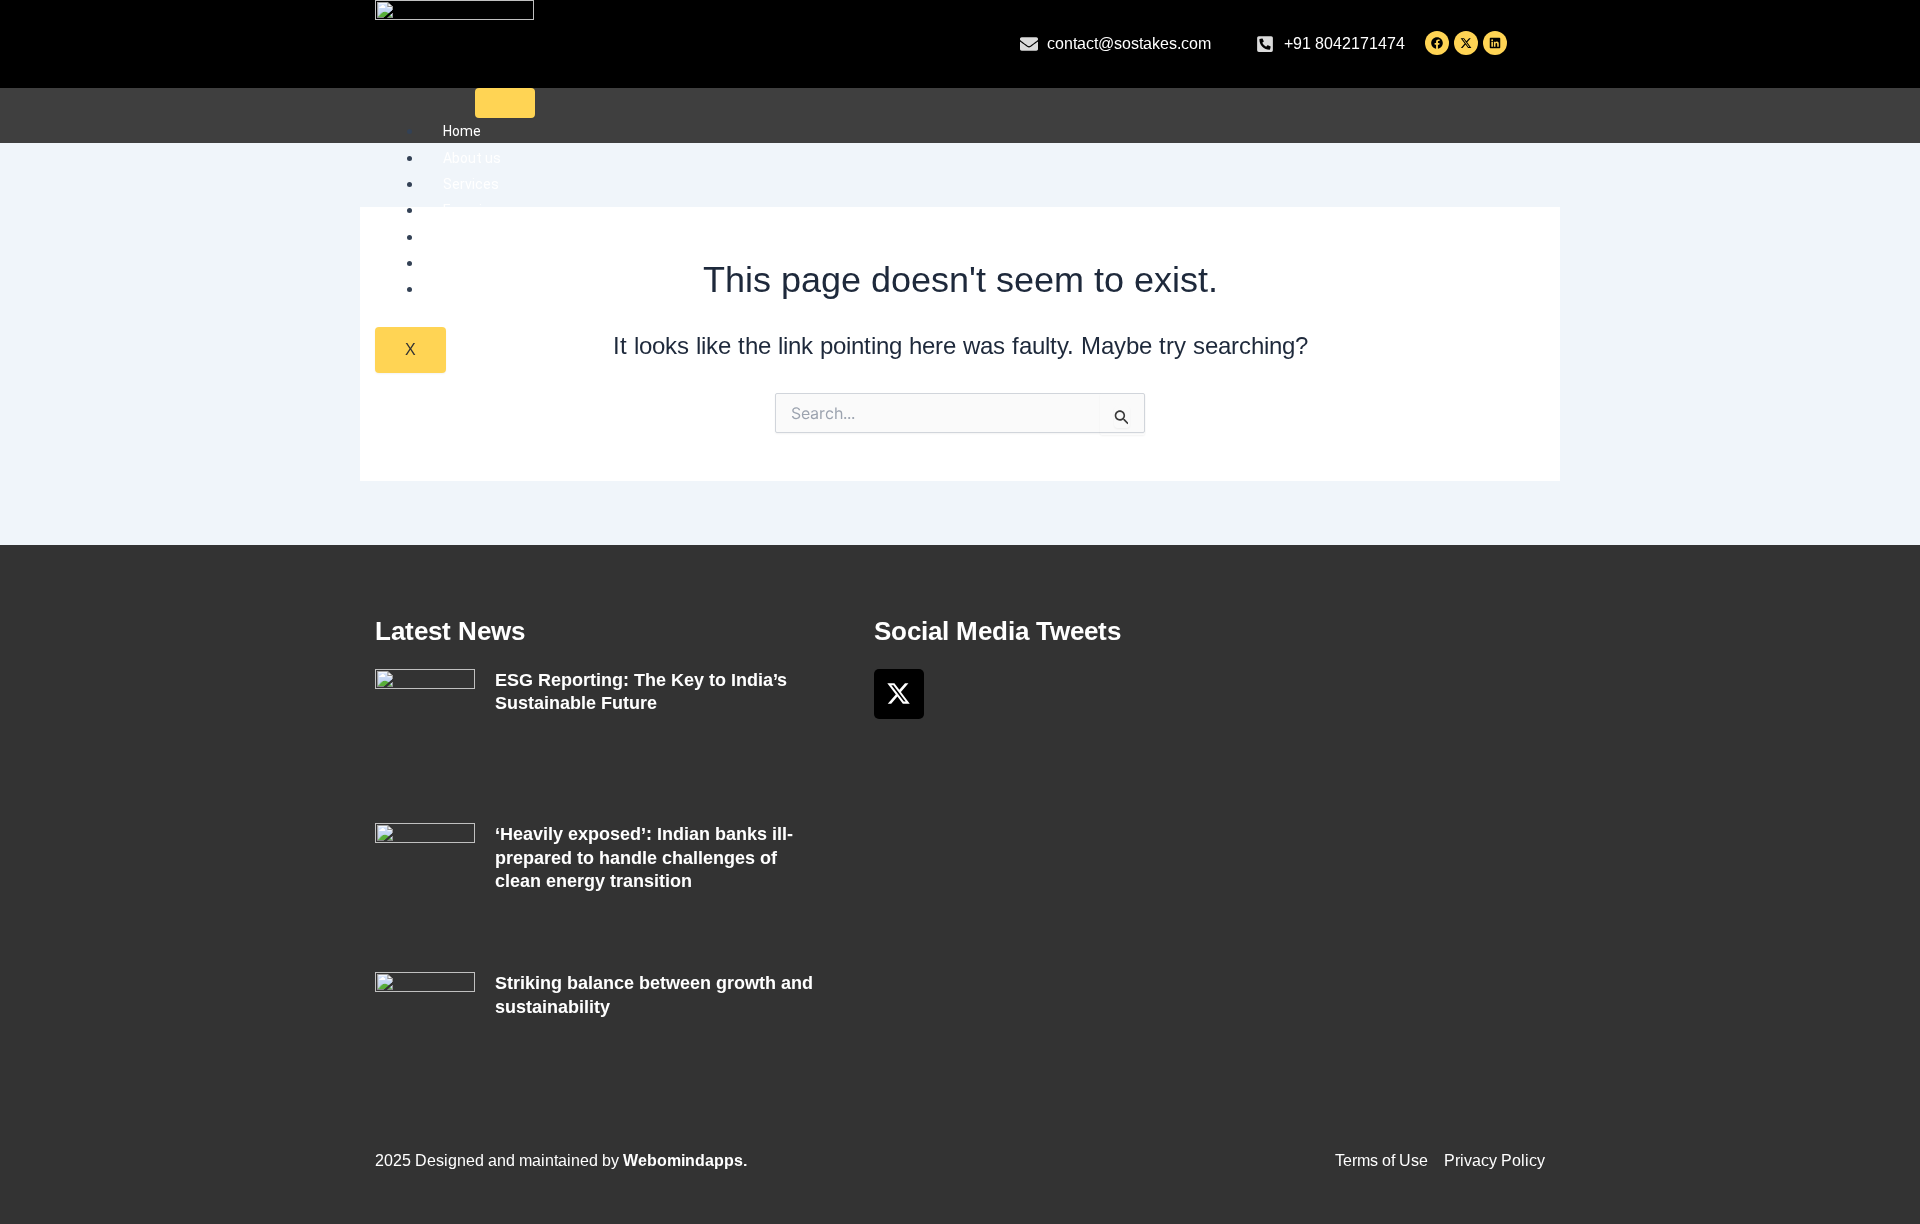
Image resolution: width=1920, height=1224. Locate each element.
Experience (478, 210)
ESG (456, 263)
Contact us (479, 289)
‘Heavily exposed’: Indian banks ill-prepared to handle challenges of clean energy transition (644, 857)
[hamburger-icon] (505, 103)
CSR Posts (477, 237)
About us (472, 158)
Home (462, 131)
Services (471, 184)
